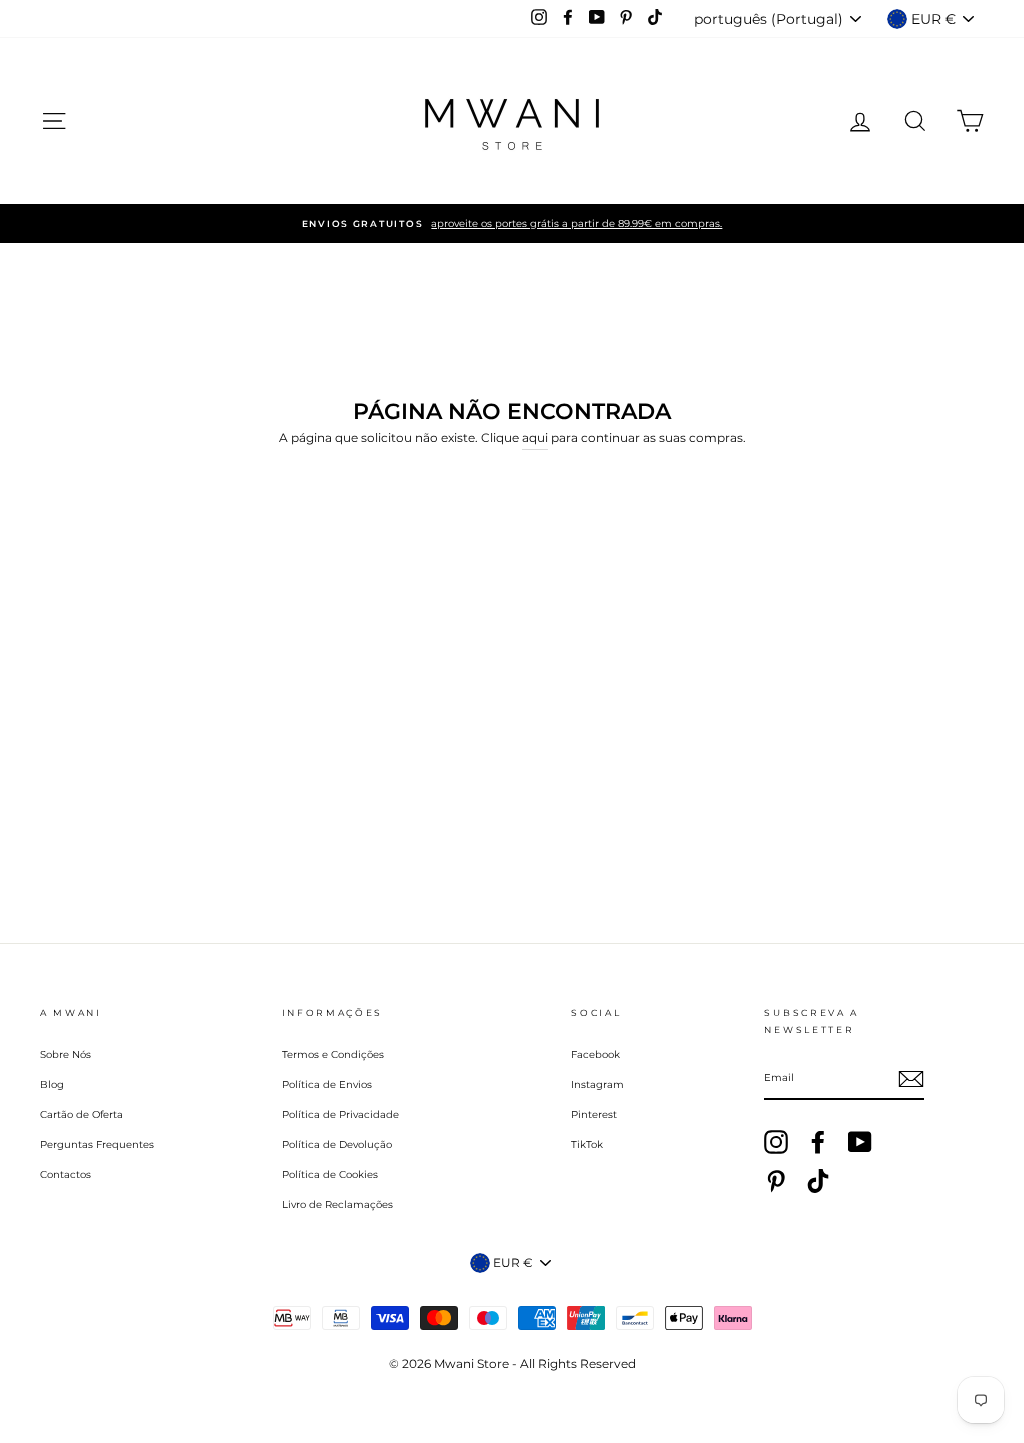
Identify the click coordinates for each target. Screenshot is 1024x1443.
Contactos (65, 1174)
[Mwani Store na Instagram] (776, 1142)
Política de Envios (327, 1084)
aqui (535, 437)
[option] (512, 223)
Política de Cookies (330, 1174)
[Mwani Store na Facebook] (818, 1142)
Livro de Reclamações (337, 1204)
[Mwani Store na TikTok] (818, 1181)
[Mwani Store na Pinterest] (776, 1181)
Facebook (595, 1054)
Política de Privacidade (340, 1114)
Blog (52, 1084)
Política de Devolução (337, 1144)
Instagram (597, 1084)
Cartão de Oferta (81, 1114)
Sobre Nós (65, 1054)
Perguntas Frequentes (97, 1144)
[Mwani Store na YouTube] (860, 1142)
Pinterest (594, 1114)
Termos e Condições (333, 1054)
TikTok (587, 1144)
